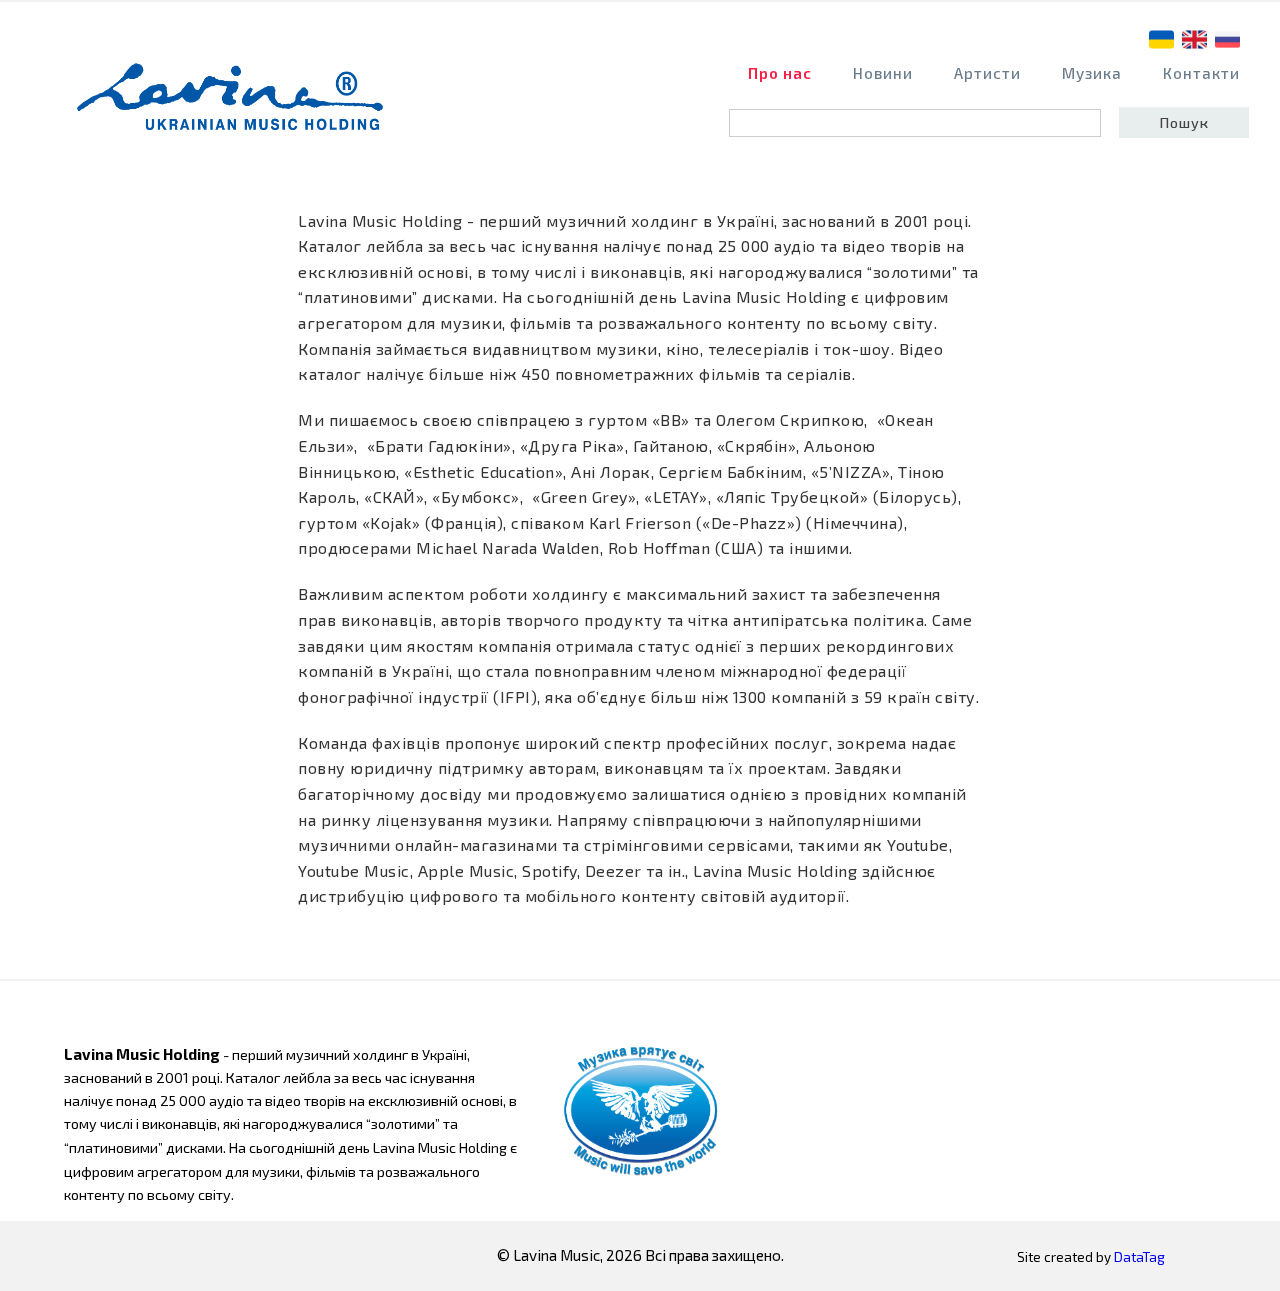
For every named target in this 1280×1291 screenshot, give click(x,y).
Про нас (780, 73)
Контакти (1201, 73)
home (236, 106)
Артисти (987, 73)
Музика (1092, 73)
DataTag (1139, 1257)
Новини (883, 73)
